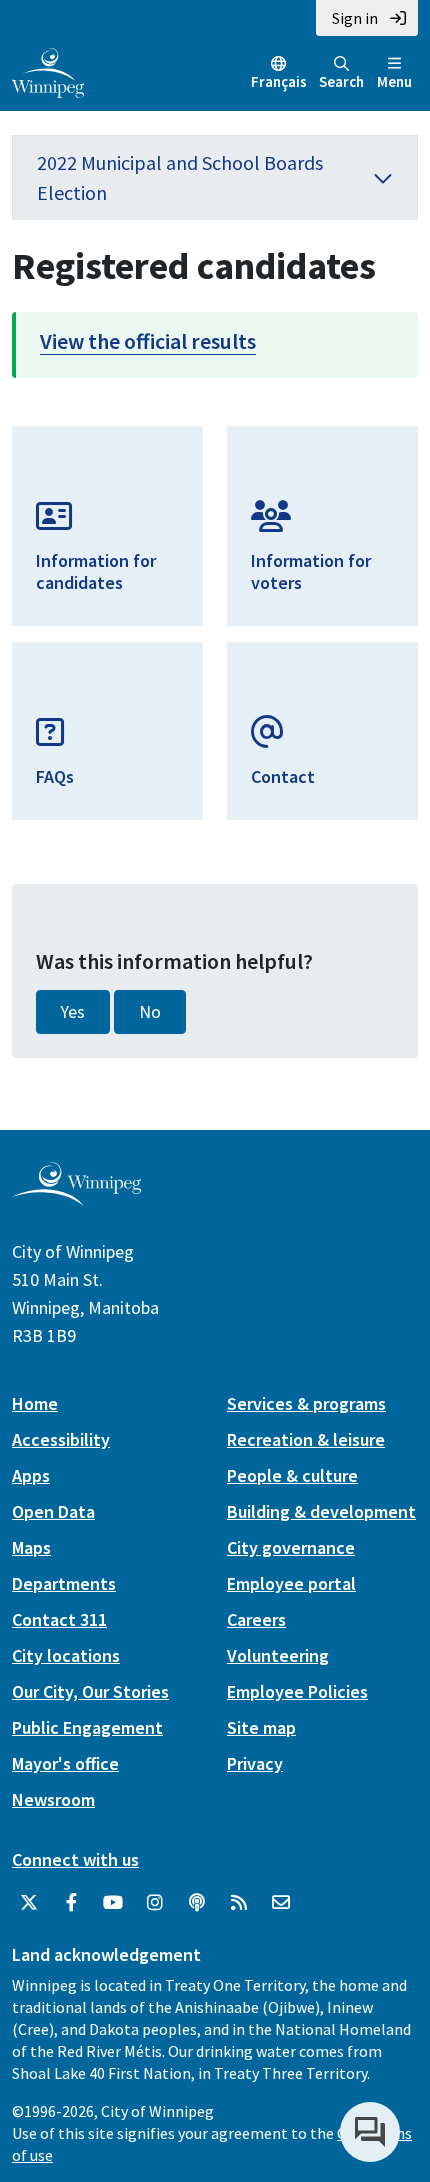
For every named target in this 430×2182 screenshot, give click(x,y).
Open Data (53, 1511)
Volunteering (278, 1655)
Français (279, 81)
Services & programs (306, 1403)
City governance (291, 1547)
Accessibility (61, 1439)
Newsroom (53, 1799)
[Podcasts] (197, 1903)
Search (341, 81)
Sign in (355, 18)
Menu (394, 81)
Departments (64, 1583)
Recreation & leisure (306, 1439)
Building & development (321, 1511)
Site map (261, 1727)
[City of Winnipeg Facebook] (71, 1903)
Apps (31, 1475)
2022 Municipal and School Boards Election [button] (180, 177)
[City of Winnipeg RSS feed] (239, 1903)
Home (35, 1403)
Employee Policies (297, 1691)
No (150, 1012)
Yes (73, 1012)
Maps (31, 1547)
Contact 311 (59, 1619)
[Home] (48, 71)
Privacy (255, 1763)
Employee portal (291, 1583)
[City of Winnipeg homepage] (76, 1197)
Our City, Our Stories (90, 1691)
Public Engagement (87, 1727)
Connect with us (75, 1859)
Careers (256, 1619)
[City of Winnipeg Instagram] (155, 1903)
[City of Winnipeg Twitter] (29, 1903)
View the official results (148, 341)
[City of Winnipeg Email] (281, 1903)
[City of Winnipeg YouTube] (113, 1903)
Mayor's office (65, 1763)
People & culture (292, 1475)
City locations (66, 1655)
